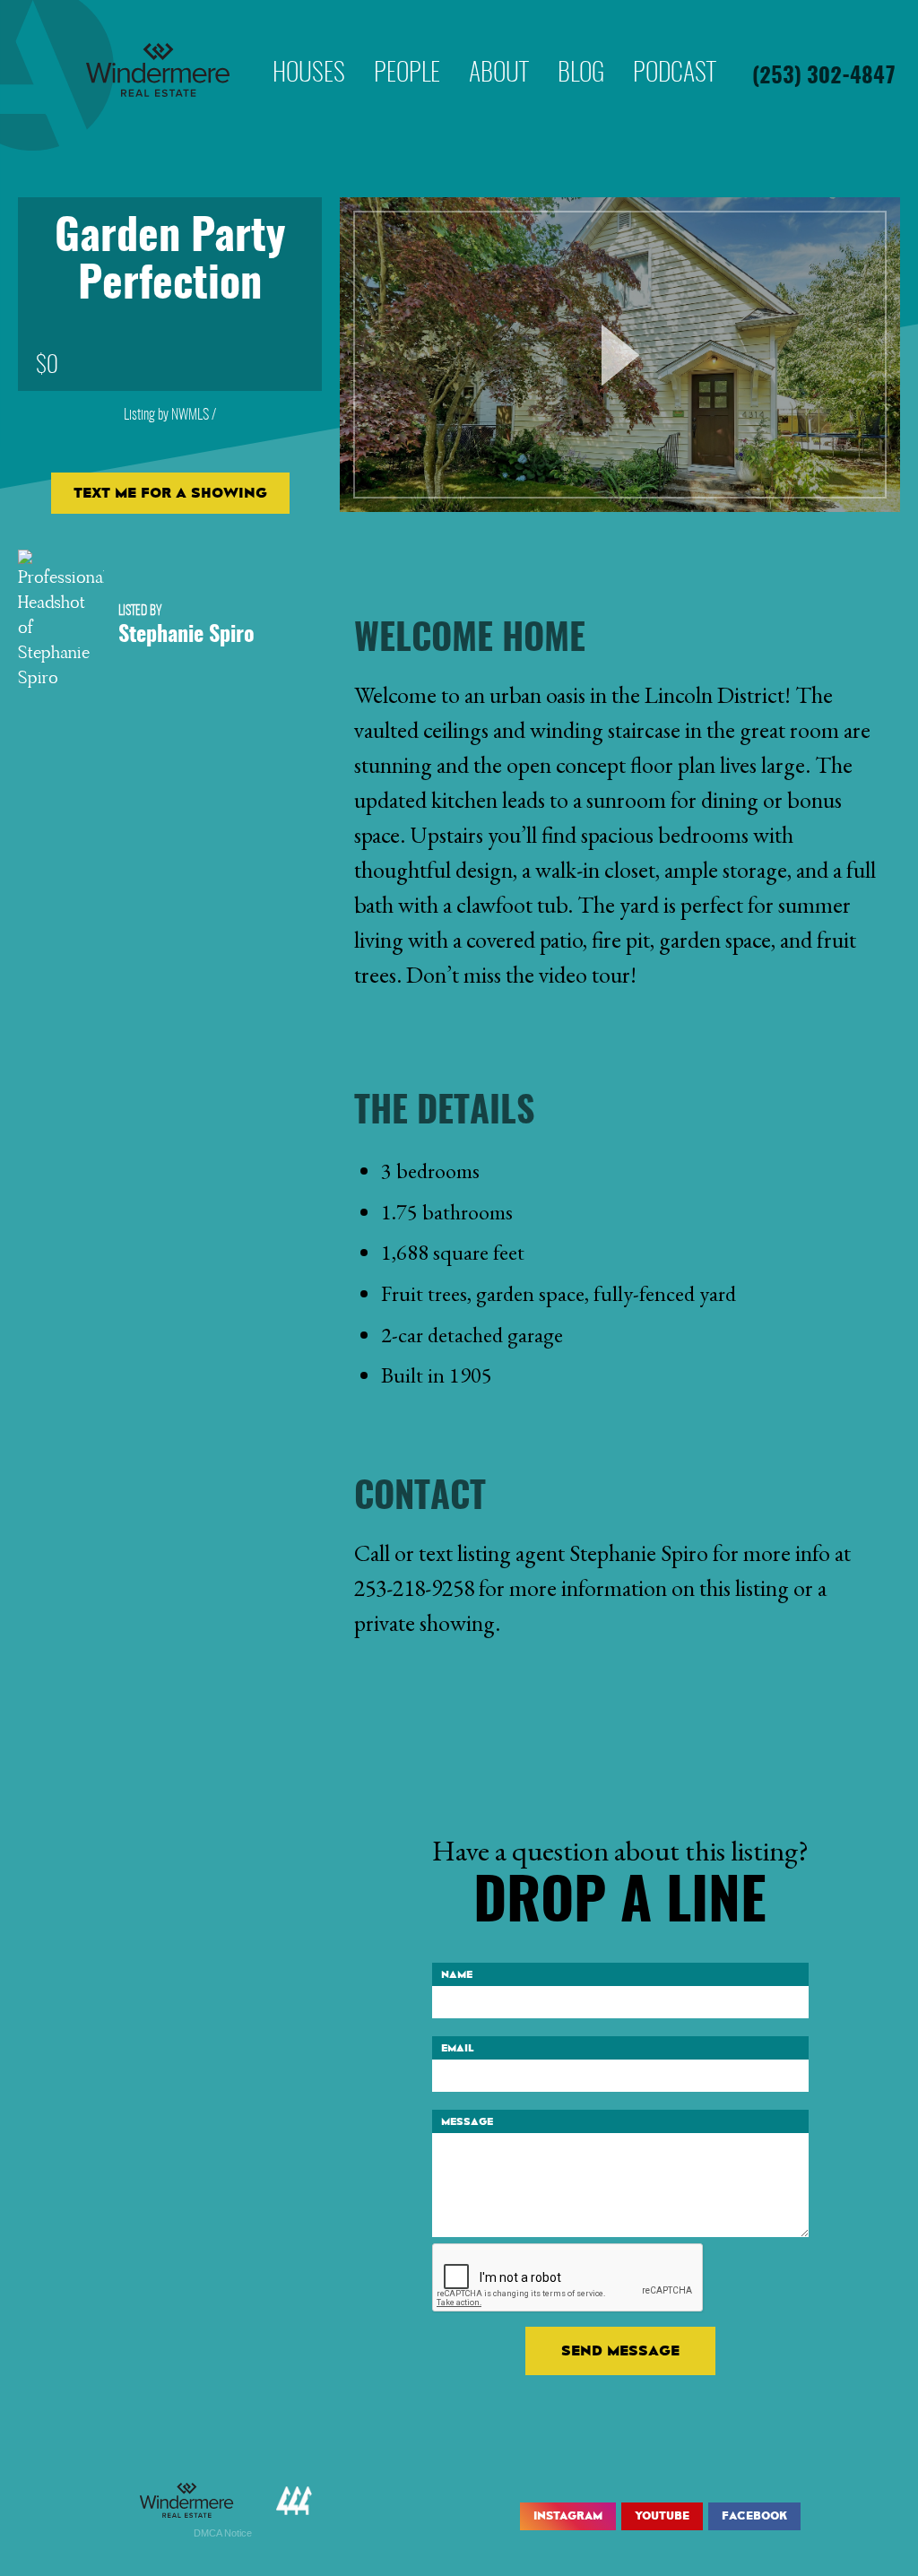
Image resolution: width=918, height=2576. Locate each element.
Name (457, 1974)
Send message (620, 2350)
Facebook (754, 2516)
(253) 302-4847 (824, 77)
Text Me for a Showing (170, 493)
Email (458, 2048)
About (499, 48)
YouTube (662, 2516)
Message (467, 2121)
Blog (581, 48)
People (407, 48)
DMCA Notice (223, 2533)
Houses (309, 48)
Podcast (675, 48)
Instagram (568, 2516)
